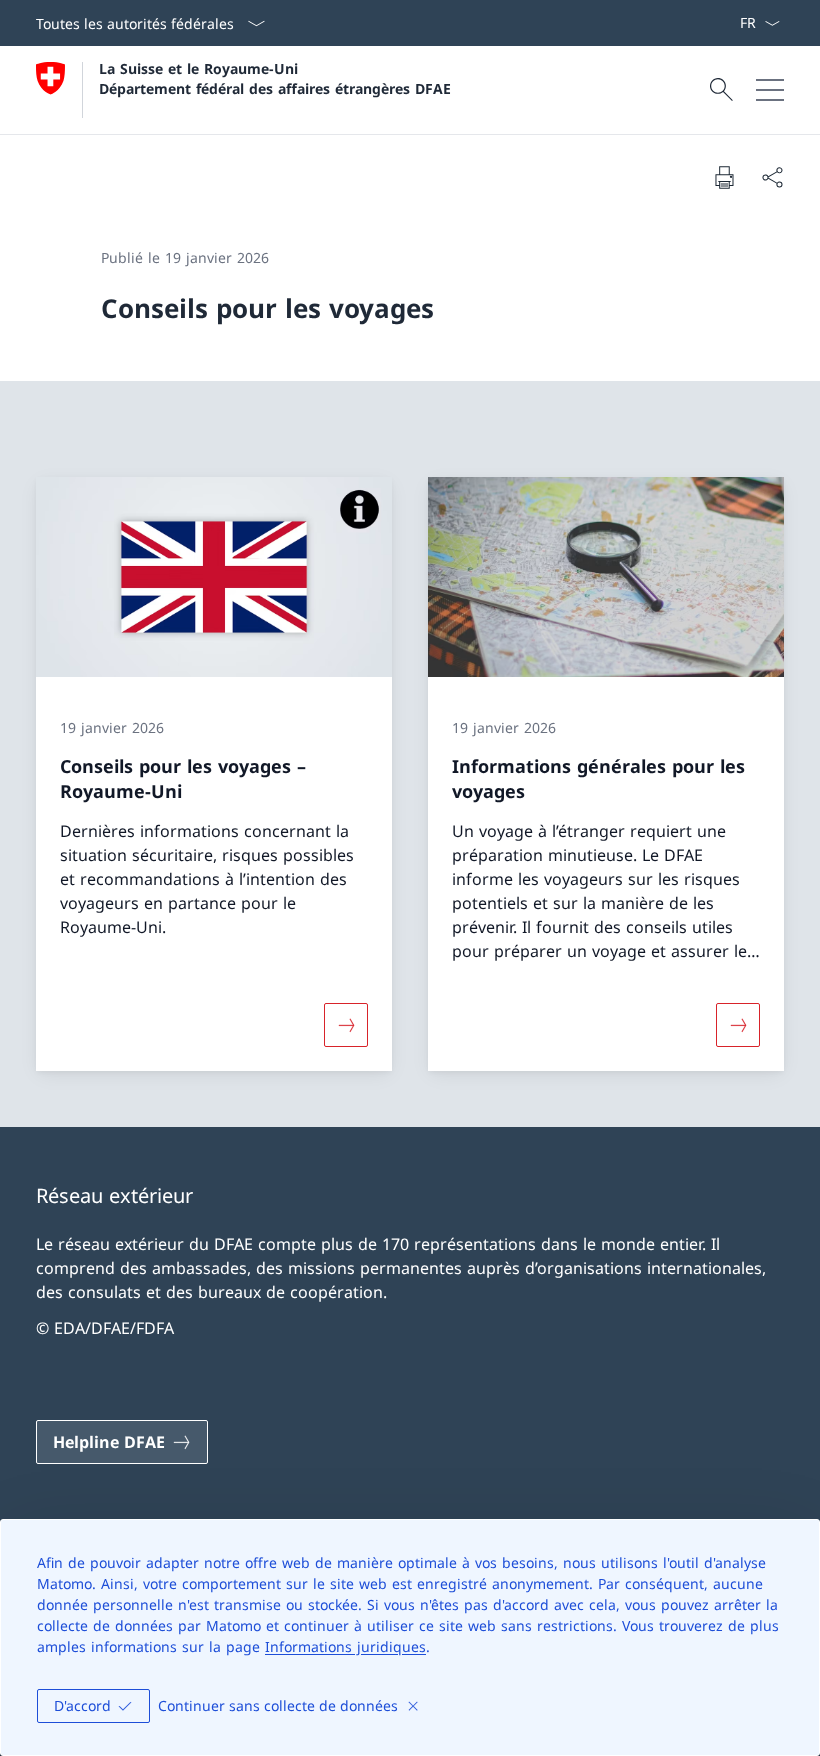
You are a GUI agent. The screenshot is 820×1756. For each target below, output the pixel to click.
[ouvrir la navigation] (770, 90)
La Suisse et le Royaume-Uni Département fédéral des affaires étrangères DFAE (275, 78)
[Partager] (772, 177)
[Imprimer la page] (724, 177)
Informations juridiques (345, 1646)
